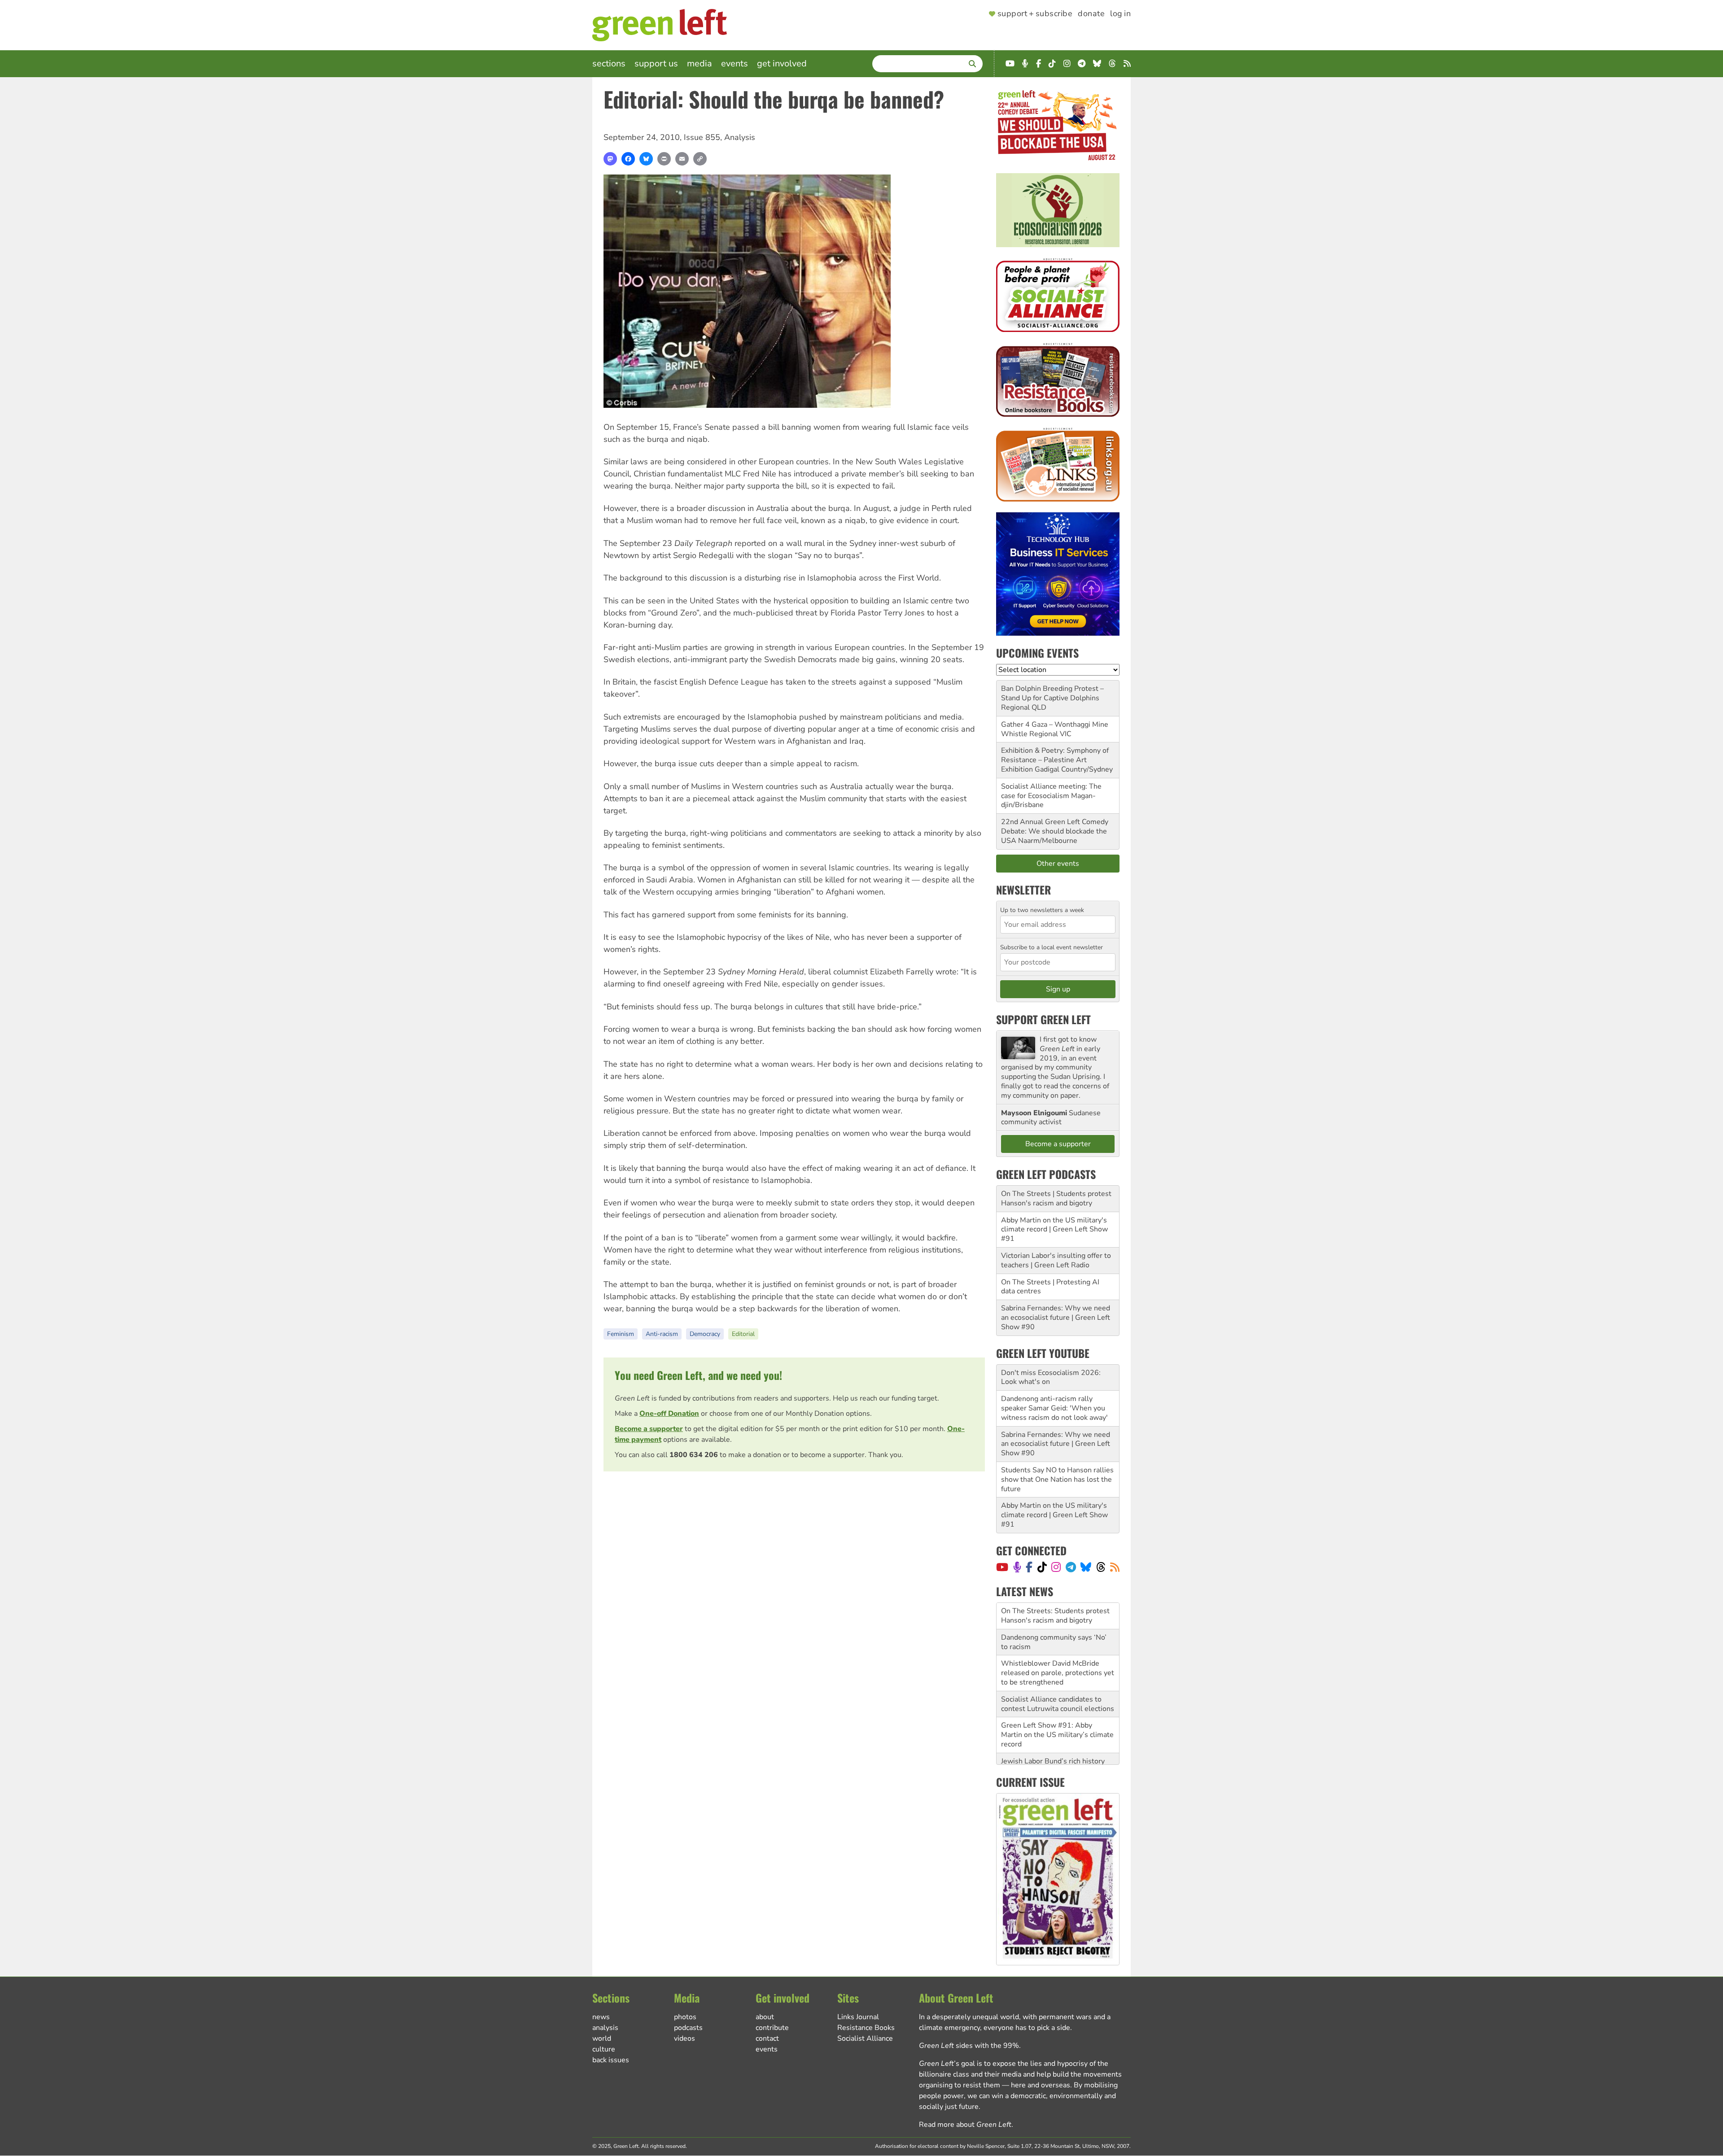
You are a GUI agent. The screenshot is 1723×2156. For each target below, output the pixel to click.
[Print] (664, 159)
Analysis (740, 137)
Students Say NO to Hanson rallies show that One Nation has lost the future (1057, 1480)
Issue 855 (702, 137)
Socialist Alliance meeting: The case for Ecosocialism (1051, 791)
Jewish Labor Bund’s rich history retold (1053, 1739)
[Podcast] (1017, 1567)
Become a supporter (649, 1429)
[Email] (682, 159)
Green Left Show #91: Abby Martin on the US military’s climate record (1057, 1708)
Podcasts (688, 2028)
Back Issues (611, 2060)
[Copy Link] (700, 159)
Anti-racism (662, 1334)
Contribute (772, 2028)
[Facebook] (628, 159)
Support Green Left (1043, 1019)
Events (735, 63)
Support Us (656, 63)
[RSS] (1115, 1567)
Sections (609, 63)
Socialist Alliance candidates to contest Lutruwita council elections (1058, 1678)
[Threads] (1101, 1567)
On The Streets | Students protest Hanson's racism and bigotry (1056, 1198)
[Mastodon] (610, 159)
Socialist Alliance (865, 2038)
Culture (604, 2049)
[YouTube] (1002, 1567)
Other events (1058, 864)
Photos (685, 2017)
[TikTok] (1042, 1567)
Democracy (705, 1334)
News (601, 2017)
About (765, 2017)
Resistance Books (866, 2028)
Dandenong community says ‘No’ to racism (1054, 1616)
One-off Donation (669, 1414)
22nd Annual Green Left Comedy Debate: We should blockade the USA (1055, 831)
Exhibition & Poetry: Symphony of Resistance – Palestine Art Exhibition (1055, 760)
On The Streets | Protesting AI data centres (1050, 1287)
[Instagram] (1056, 1567)
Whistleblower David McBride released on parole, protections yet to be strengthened (1058, 1646)
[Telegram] (1071, 1567)
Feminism (621, 1334)
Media (700, 63)
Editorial (743, 1334)
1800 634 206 (694, 1455)
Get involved (782, 63)
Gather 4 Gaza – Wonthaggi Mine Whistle (1055, 729)
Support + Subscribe (1035, 14)
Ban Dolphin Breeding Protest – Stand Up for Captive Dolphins (1052, 693)
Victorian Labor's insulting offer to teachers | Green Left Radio (1056, 1260)
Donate (1091, 14)
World (602, 2038)
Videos (684, 2038)
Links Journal (858, 2017)
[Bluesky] (646, 159)
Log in (1120, 14)
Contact (767, 2038)
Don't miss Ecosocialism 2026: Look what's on (1051, 1377)
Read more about (965, 2125)
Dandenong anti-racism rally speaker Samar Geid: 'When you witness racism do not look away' (1054, 1408)
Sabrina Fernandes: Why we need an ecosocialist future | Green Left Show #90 (1056, 1318)
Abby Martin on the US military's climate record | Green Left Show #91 (1054, 1230)
